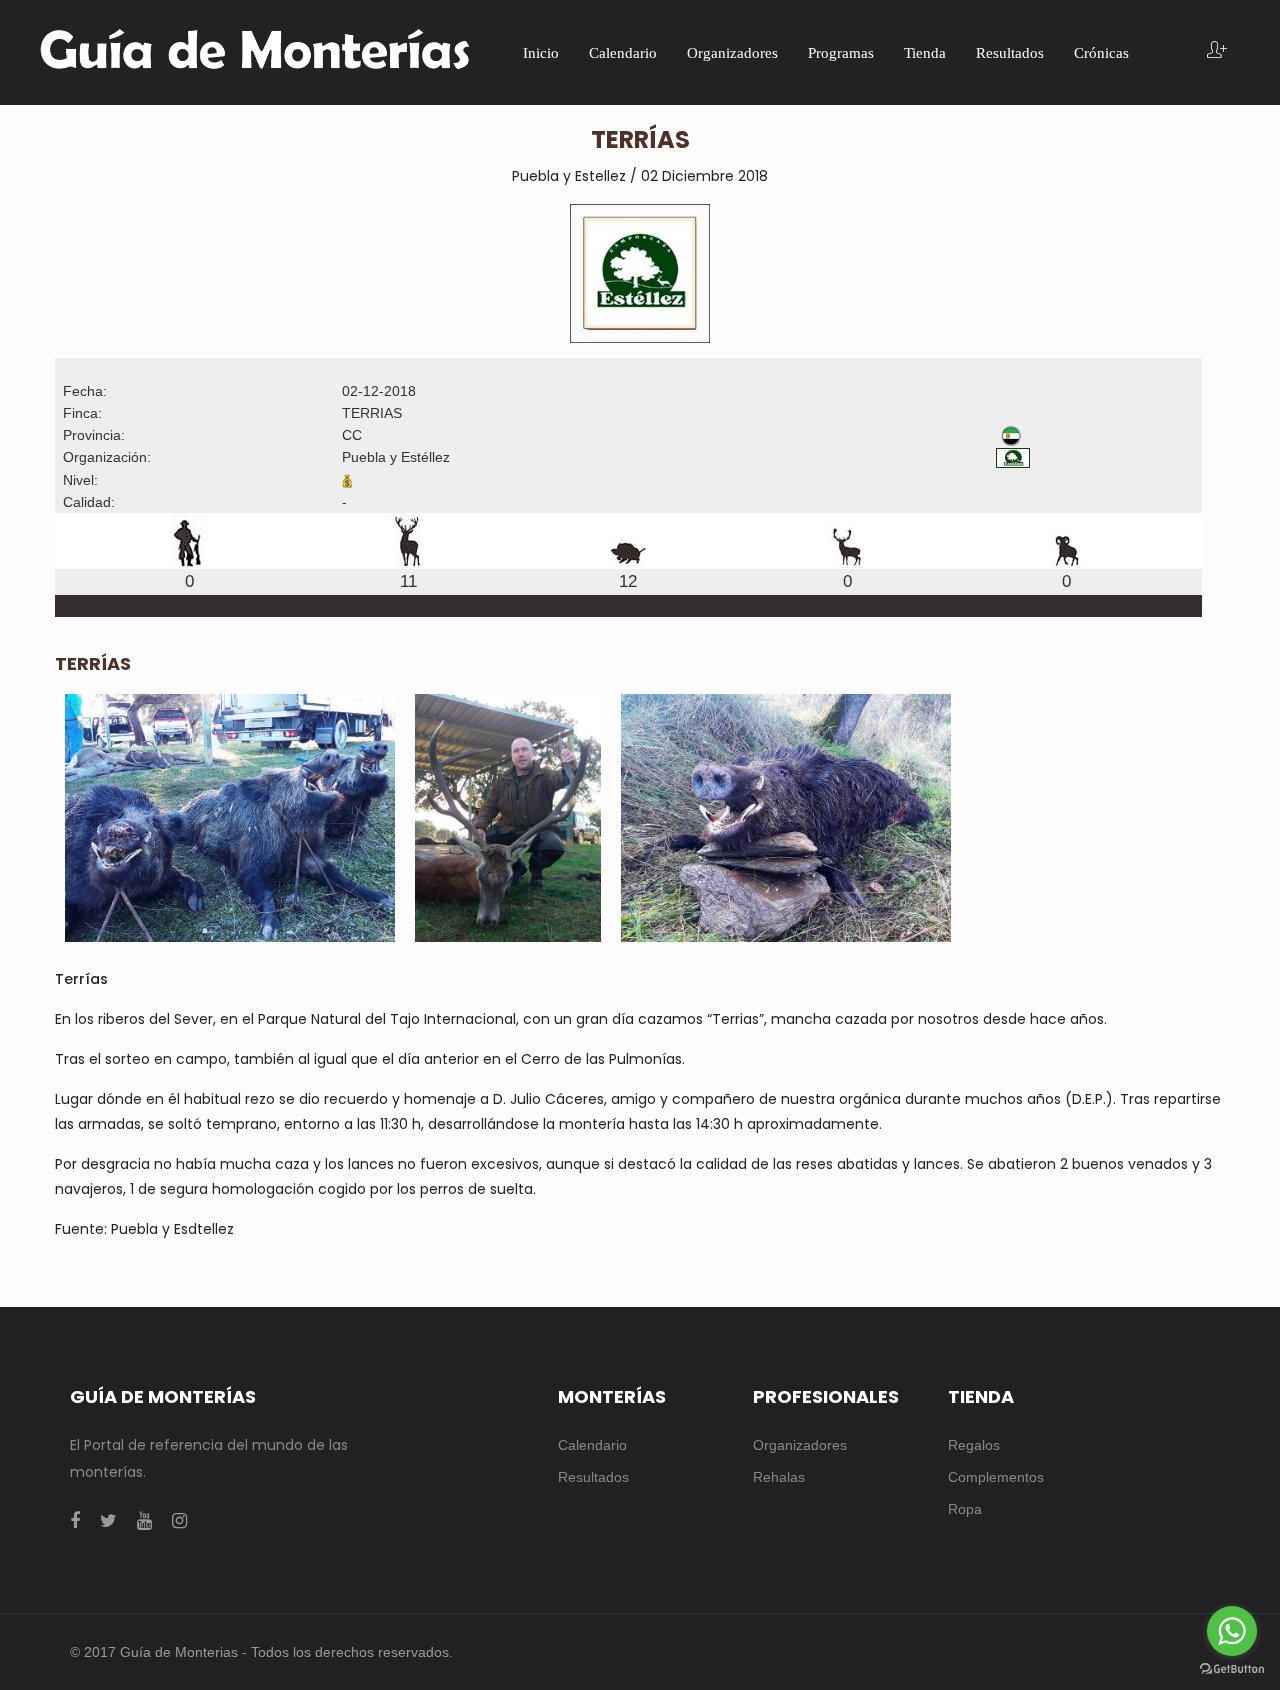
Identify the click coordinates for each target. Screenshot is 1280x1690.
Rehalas (779, 1477)
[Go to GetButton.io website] (1232, 1669)
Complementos (996, 1477)
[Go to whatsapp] (1232, 1631)
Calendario (592, 1445)
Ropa (965, 1509)
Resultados (593, 1477)
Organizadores (800, 1445)
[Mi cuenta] (1217, 51)
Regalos (974, 1445)
